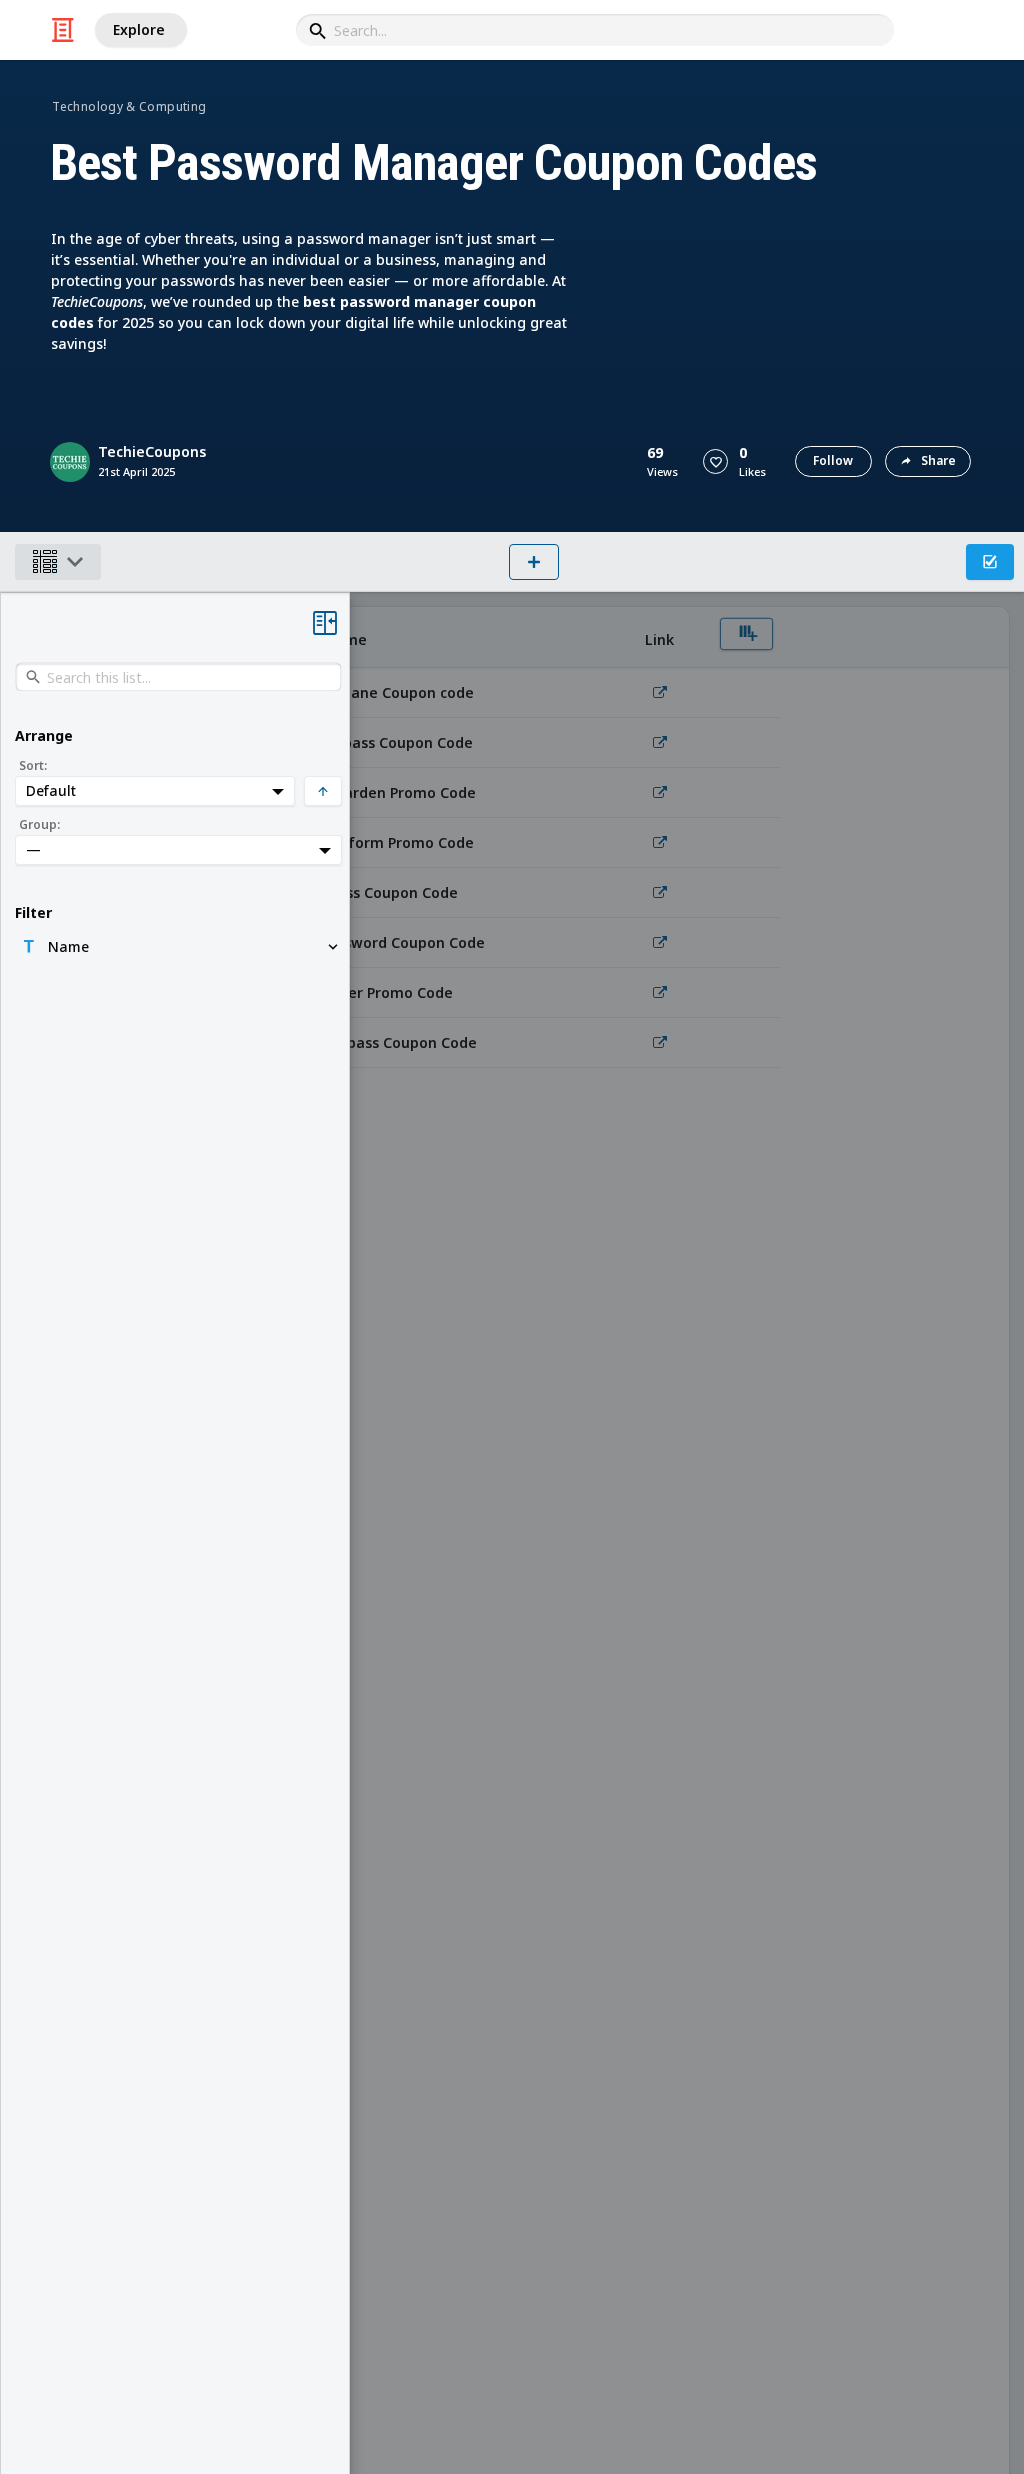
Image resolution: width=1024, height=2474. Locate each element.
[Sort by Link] (660, 637)
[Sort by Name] (460, 637)
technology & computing (129, 106)
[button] (715, 461)
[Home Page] (63, 30)
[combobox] (595, 30)
